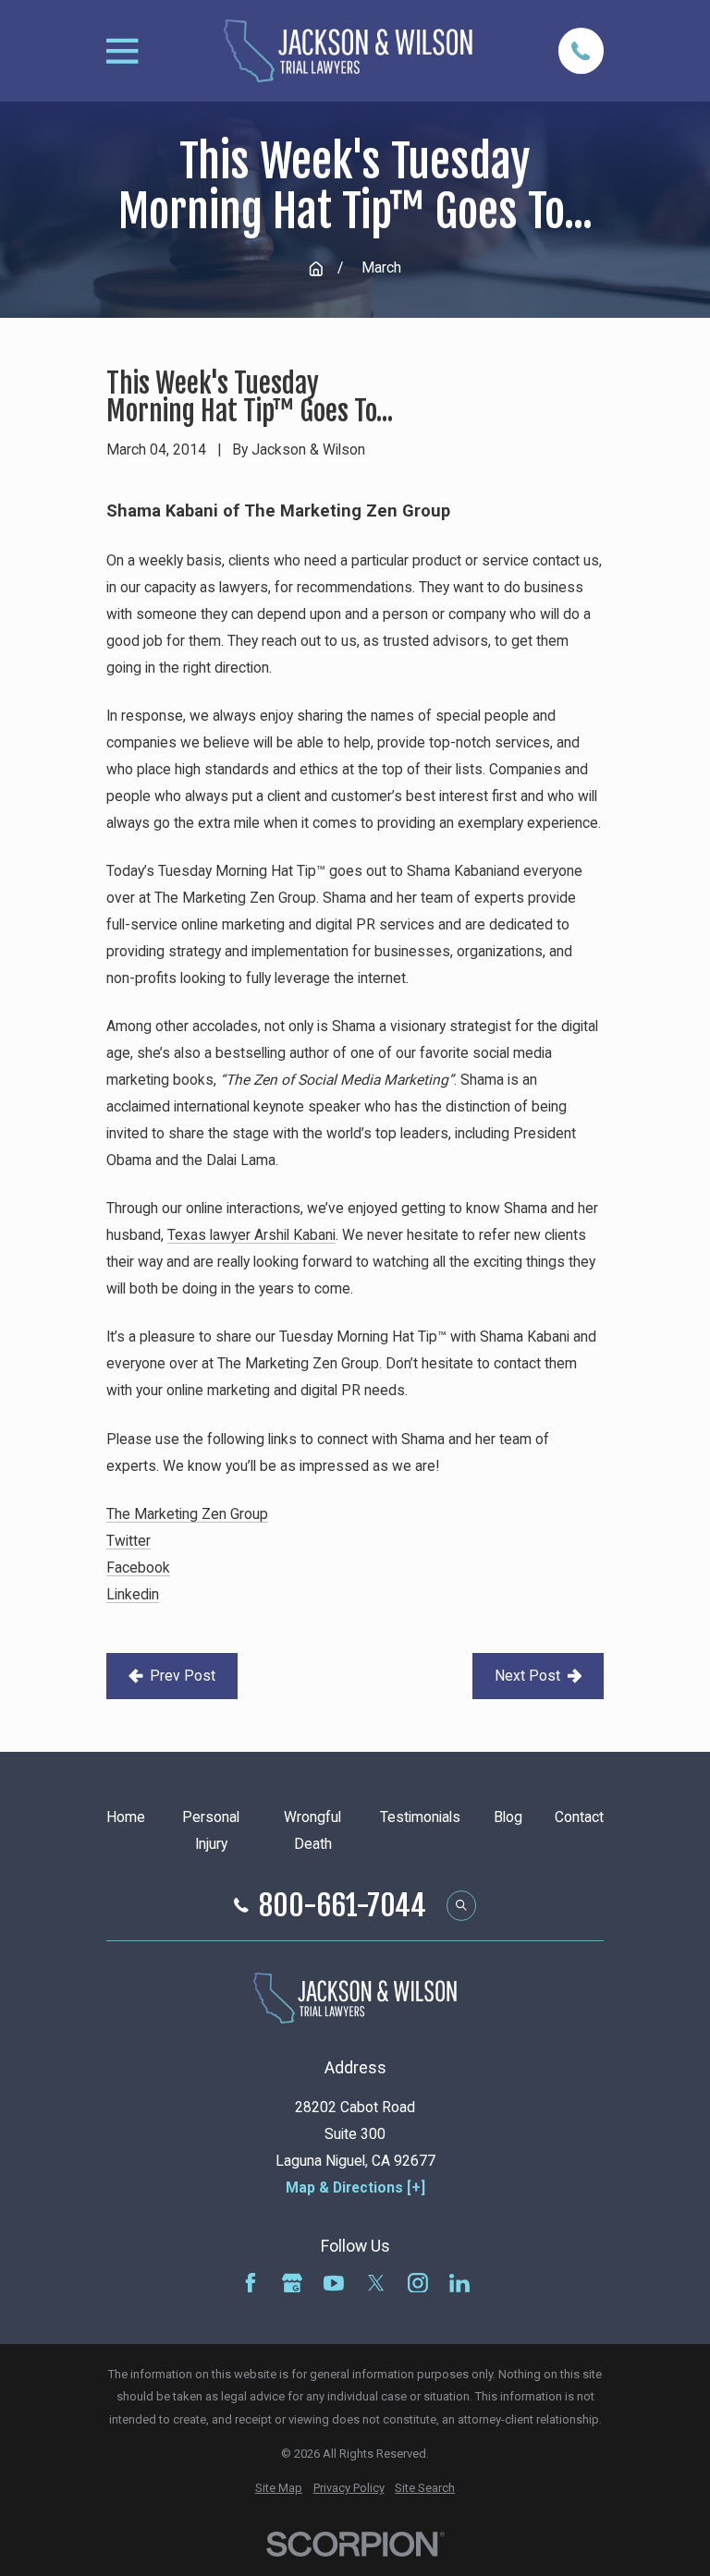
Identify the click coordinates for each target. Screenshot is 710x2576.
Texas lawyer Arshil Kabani (251, 1235)
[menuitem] (279, 2488)
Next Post (527, 1676)
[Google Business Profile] (292, 2283)
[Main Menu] (122, 51)
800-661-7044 (343, 1906)
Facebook (138, 1567)
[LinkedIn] (459, 2283)
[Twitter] (376, 2283)
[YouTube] (334, 2283)
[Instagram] (418, 2283)
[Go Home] (316, 269)
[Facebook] (251, 2283)
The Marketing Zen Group (187, 1514)
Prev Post (183, 1676)
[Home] (349, 51)
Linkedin (133, 1594)
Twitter (129, 1541)
